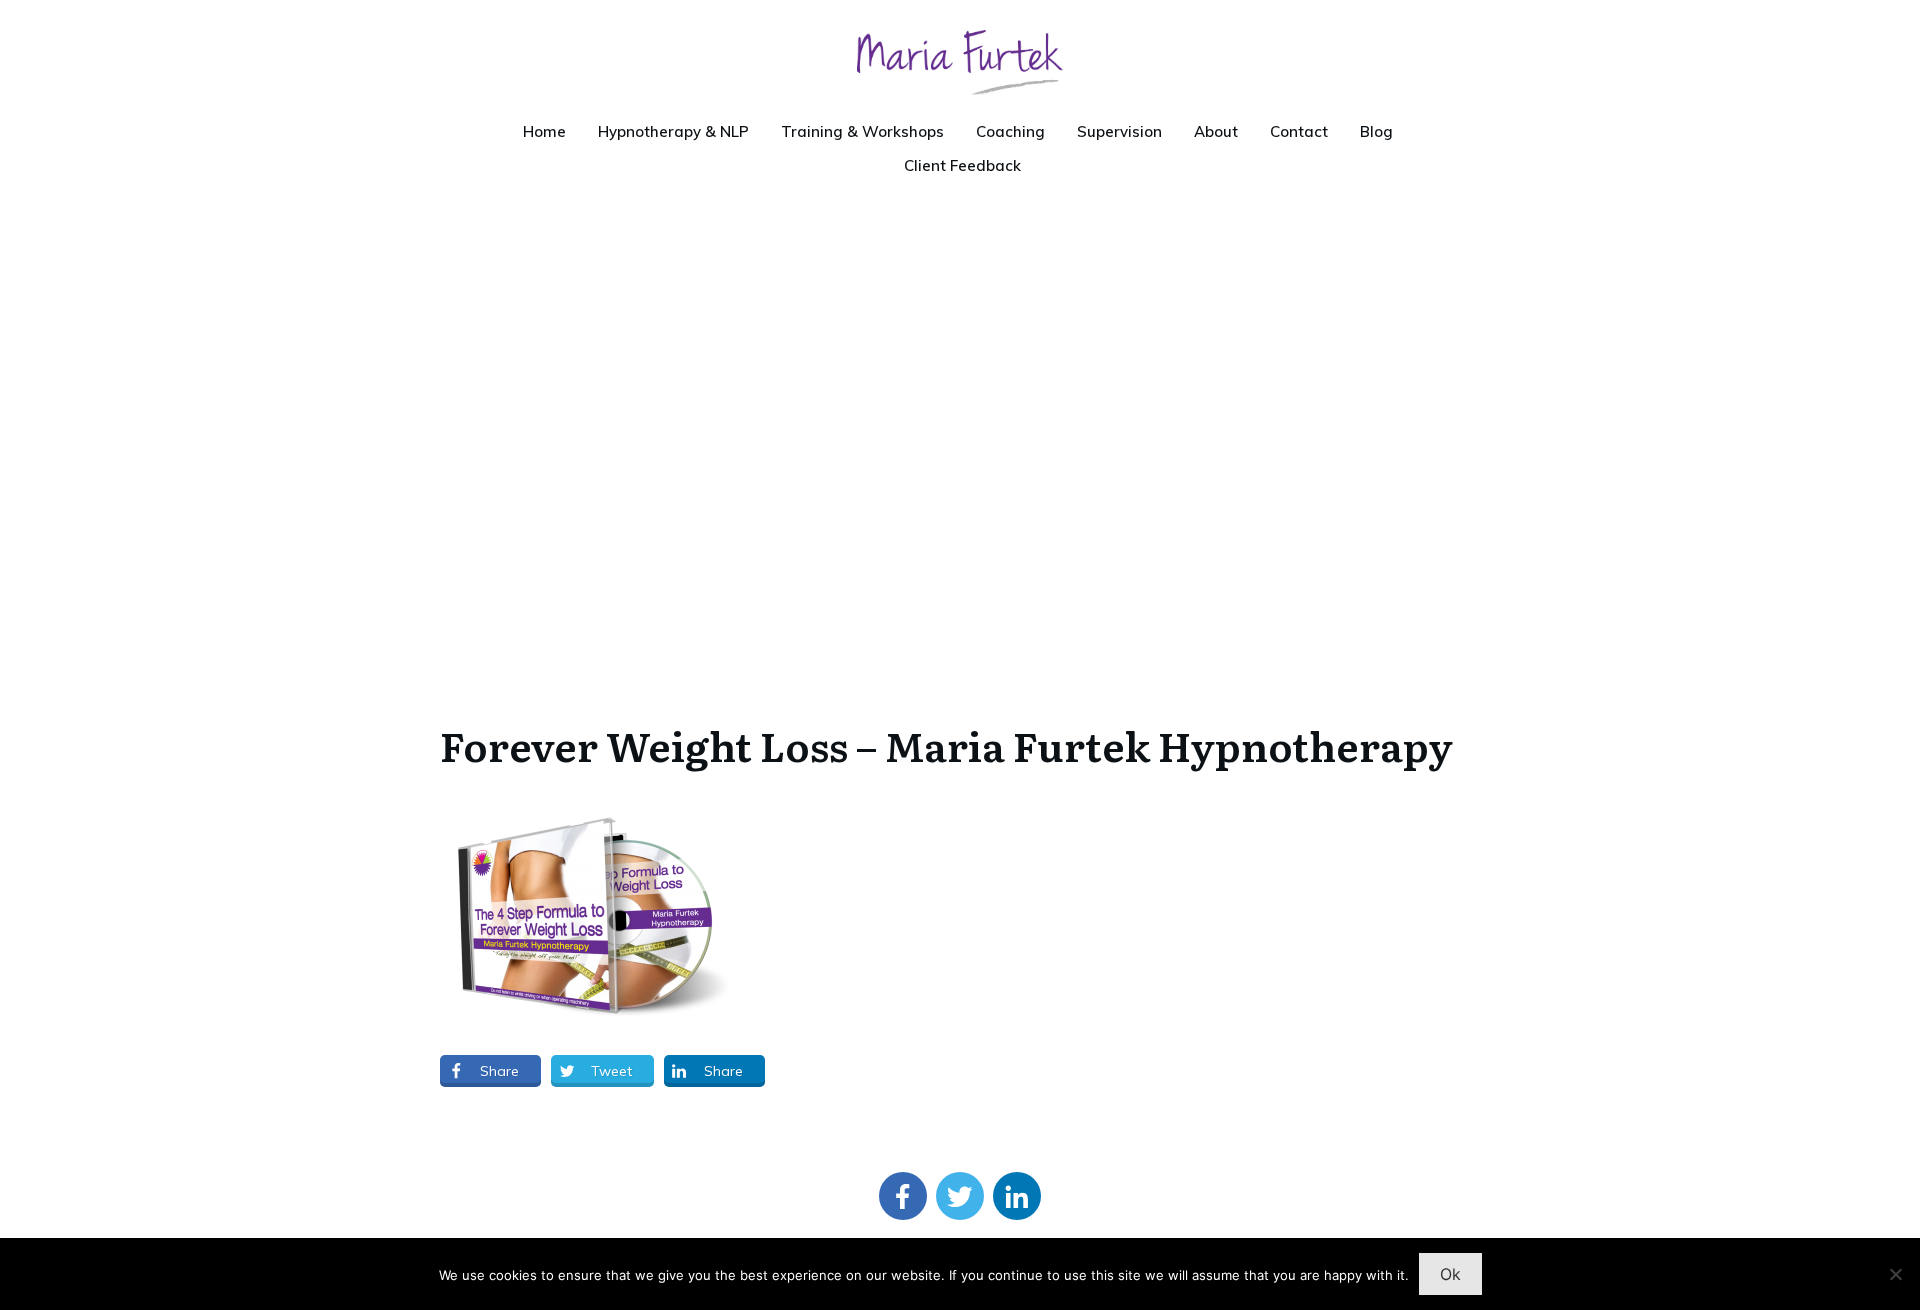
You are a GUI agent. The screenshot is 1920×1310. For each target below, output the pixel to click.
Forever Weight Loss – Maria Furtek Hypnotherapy (946, 744)
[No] (1895, 1274)
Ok (1450, 1274)
